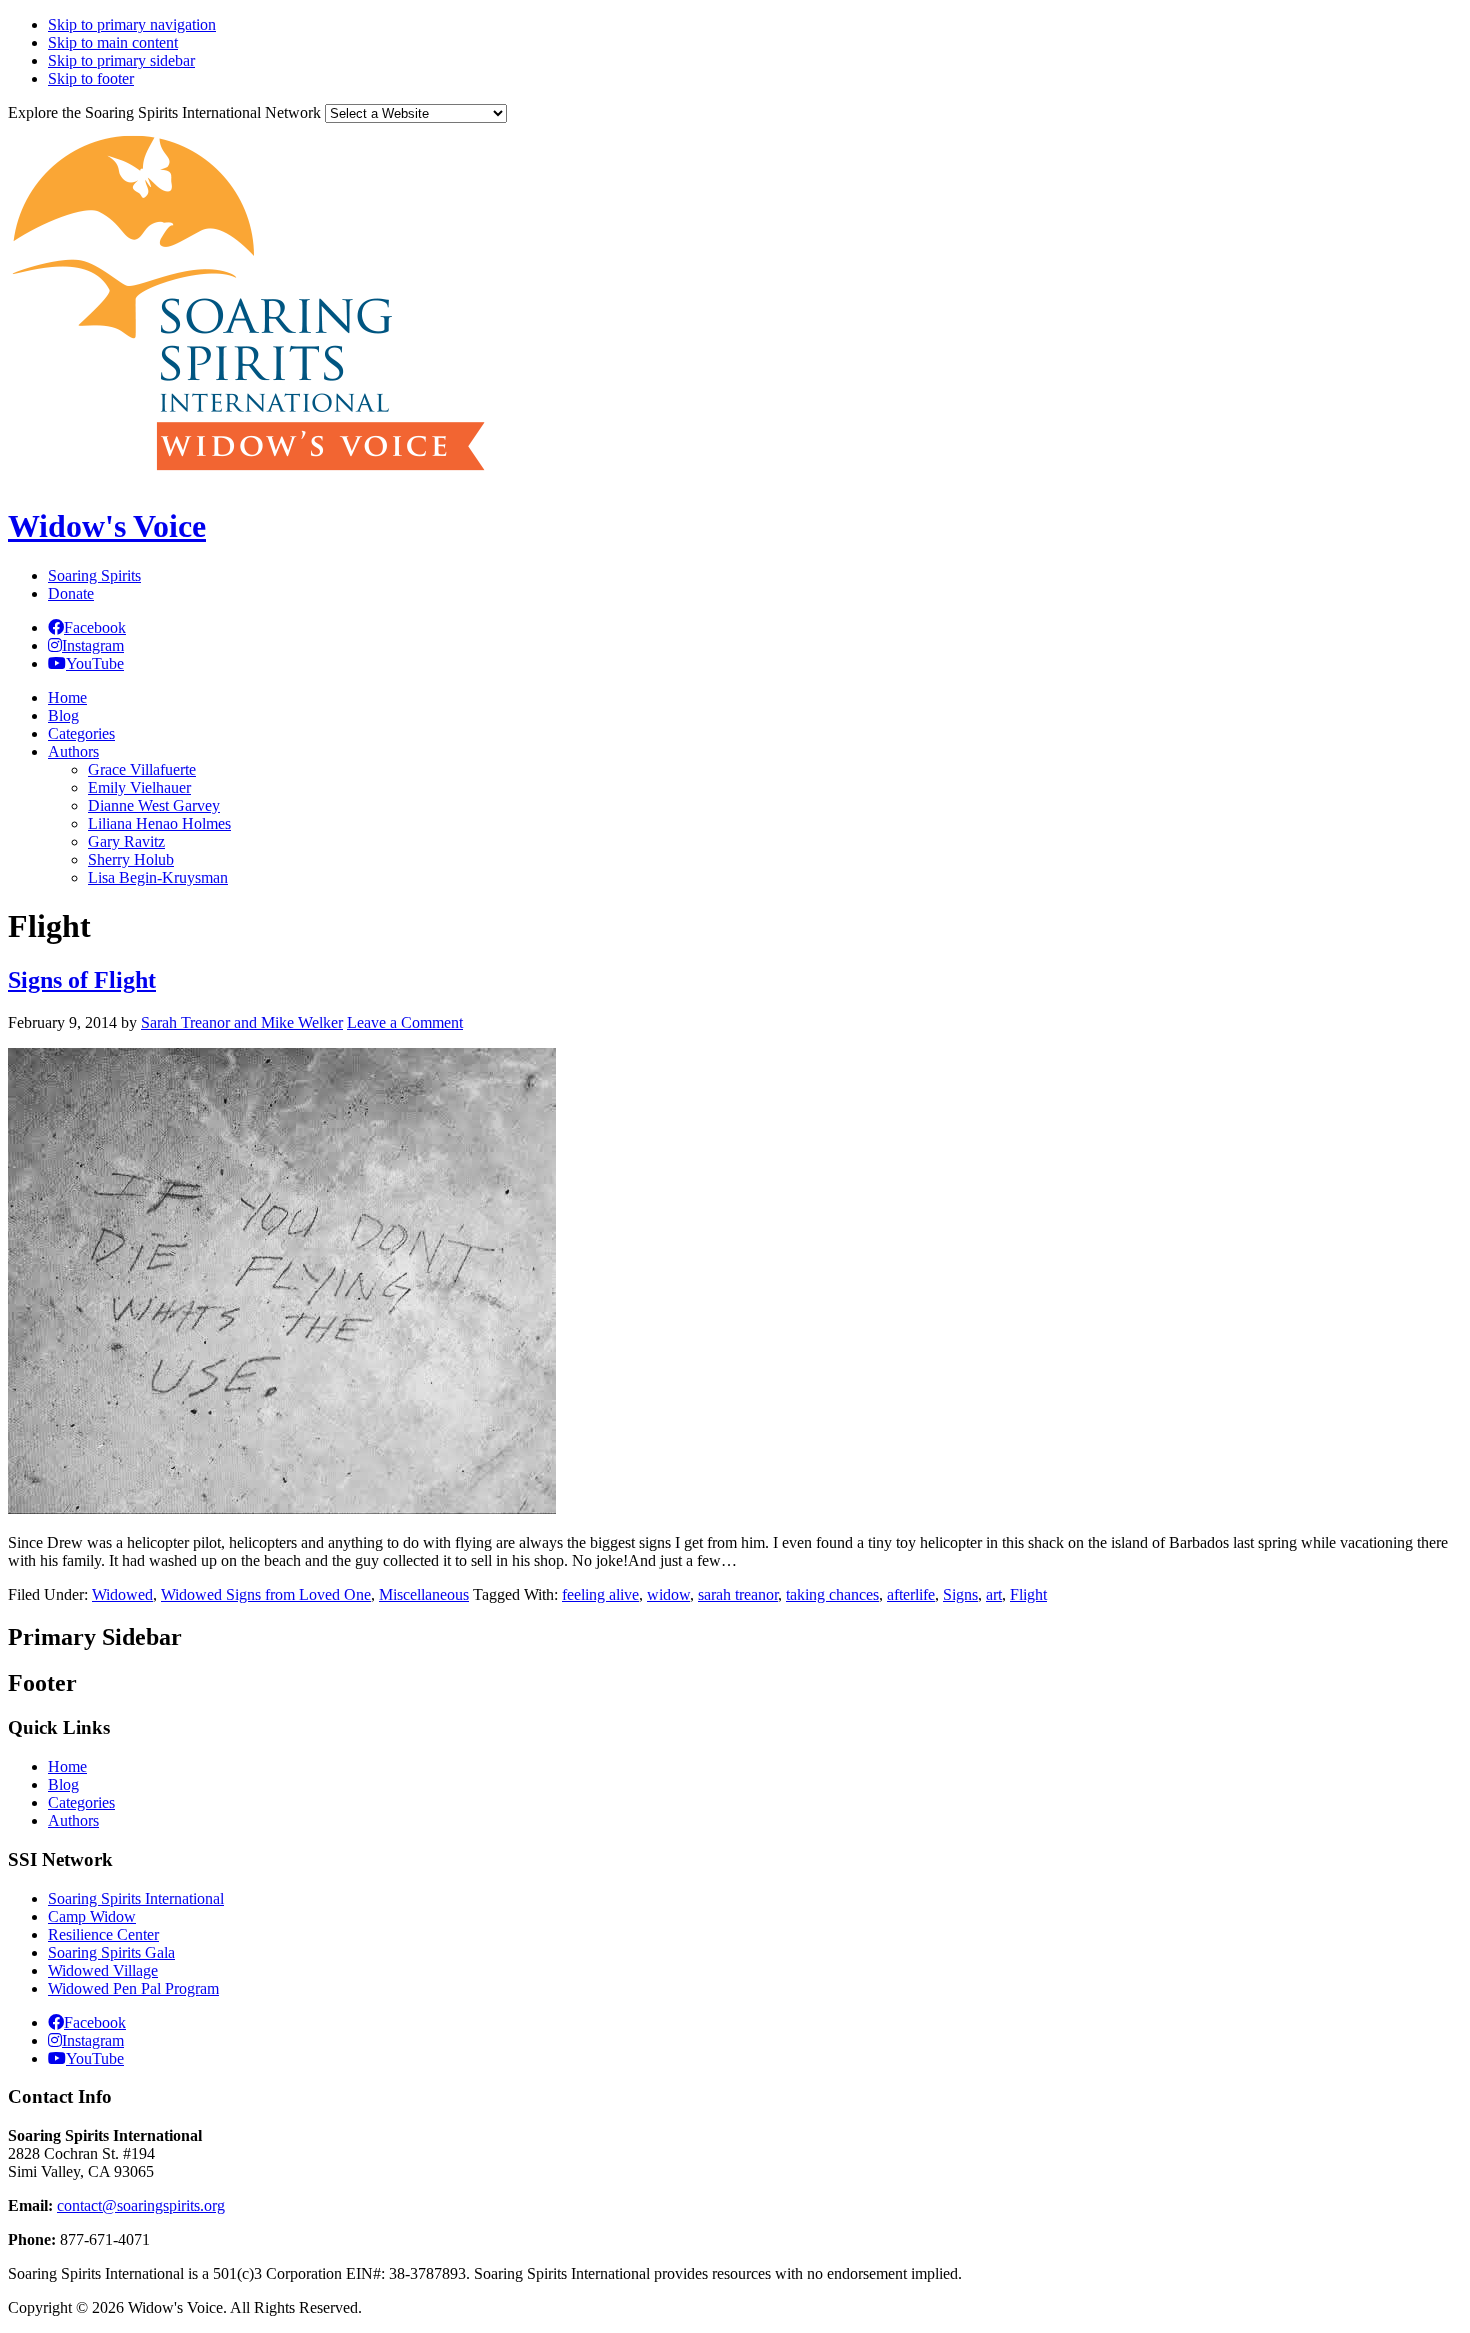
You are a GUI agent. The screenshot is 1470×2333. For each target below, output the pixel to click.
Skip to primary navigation (132, 24)
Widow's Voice (107, 526)
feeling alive (600, 1594)
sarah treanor (738, 1594)
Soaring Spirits (94, 575)
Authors (73, 1820)
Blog (63, 1784)
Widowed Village (103, 1970)
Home (67, 1766)
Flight (1028, 1594)
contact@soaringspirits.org (141, 2205)
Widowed (122, 1594)
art (994, 1594)
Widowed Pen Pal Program (133, 1988)
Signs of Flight (82, 980)
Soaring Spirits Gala (111, 1952)
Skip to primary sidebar (121, 60)
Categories (81, 1802)
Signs (960, 1594)
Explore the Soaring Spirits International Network (164, 112)
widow (668, 1594)
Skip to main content (113, 42)
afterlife (911, 1594)
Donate (71, 593)
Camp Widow (92, 1916)
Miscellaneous (424, 1594)
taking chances (832, 1594)
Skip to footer (91, 78)
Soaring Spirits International (136, 1898)
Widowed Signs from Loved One (266, 1594)
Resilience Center (103, 1934)
